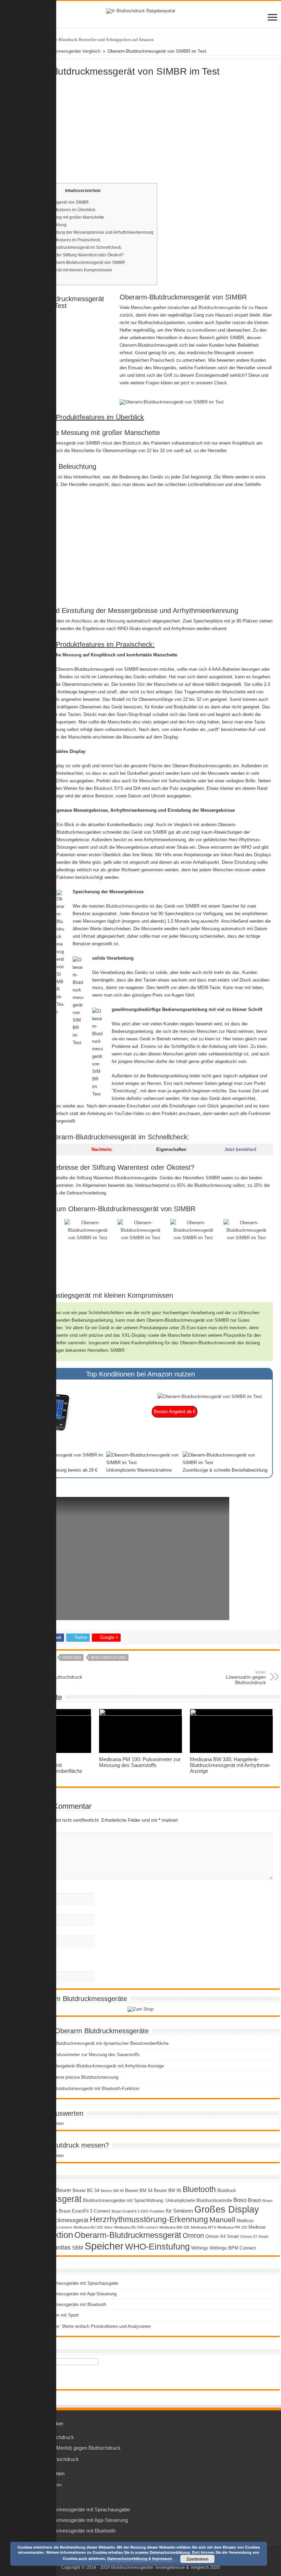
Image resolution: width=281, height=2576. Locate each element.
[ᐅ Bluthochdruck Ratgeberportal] (141, 10)
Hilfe (167, 855)
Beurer (64, 2190)
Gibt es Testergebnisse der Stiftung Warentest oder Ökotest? (68, 255)
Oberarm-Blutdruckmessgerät (128, 2235)
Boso (240, 2200)
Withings (200, 2248)
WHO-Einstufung (108, 1657)
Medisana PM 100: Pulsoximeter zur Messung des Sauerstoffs (140, 1762)
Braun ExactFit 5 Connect (85, 2211)
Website (16, 1932)
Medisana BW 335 (174, 2227)
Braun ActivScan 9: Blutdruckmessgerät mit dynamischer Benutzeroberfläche (92, 2043)
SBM (78, 2248)
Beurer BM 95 (168, 2190)
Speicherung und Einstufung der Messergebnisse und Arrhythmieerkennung (83, 232)
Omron (193, 2235)
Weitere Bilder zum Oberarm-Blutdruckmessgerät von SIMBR (69, 262)
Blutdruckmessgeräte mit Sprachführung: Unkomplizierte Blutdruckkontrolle (157, 2200)
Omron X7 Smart (254, 2237)
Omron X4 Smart (222, 2236)
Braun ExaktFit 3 (126, 2211)
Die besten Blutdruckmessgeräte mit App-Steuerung (65, 2294)
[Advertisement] (140, 128)
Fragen (152, 383)
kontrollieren (205, 330)
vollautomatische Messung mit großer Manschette (58, 217)
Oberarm (128, 345)
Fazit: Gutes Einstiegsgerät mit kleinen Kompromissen (62, 270)
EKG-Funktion (153, 2211)
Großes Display (227, 2209)
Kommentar (21, 1829)
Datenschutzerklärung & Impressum (140, 2558)
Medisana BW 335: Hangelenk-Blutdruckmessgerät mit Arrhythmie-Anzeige (230, 1765)
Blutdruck (132, 443)
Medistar (257, 2227)
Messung (116, 621)
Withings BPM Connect (233, 2248)
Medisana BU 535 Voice (93, 2227)
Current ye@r (23, 1967)
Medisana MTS (203, 2227)
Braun (254, 2200)
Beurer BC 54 (86, 2190)
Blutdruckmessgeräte (219, 307)
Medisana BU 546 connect (136, 2227)
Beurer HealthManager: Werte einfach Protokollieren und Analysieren (83, 2326)
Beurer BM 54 (139, 2190)
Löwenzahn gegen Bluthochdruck (246, 1678)
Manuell (222, 2220)
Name (14, 1889)
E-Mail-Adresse (23, 1911)
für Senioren (179, 2211)
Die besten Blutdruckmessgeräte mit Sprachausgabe (66, 2283)
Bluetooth (199, 2189)
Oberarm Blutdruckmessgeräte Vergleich (60, 51)
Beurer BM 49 (112, 2191)
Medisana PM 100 (232, 2227)
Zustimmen (197, 2559)
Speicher (72, 1657)
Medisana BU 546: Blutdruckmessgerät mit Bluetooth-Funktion (77, 2088)
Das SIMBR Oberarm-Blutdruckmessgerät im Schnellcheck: (67, 247)
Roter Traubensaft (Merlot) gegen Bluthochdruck (67, 2448)
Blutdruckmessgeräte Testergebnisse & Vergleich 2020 (165, 2567)
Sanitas (60, 2247)
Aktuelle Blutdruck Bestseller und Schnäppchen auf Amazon (98, 40)
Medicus (245, 2221)
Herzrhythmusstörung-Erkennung (149, 2219)
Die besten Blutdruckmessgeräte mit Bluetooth (60, 2304)
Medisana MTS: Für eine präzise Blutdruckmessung (67, 2077)
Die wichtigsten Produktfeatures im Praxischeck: (57, 240)
